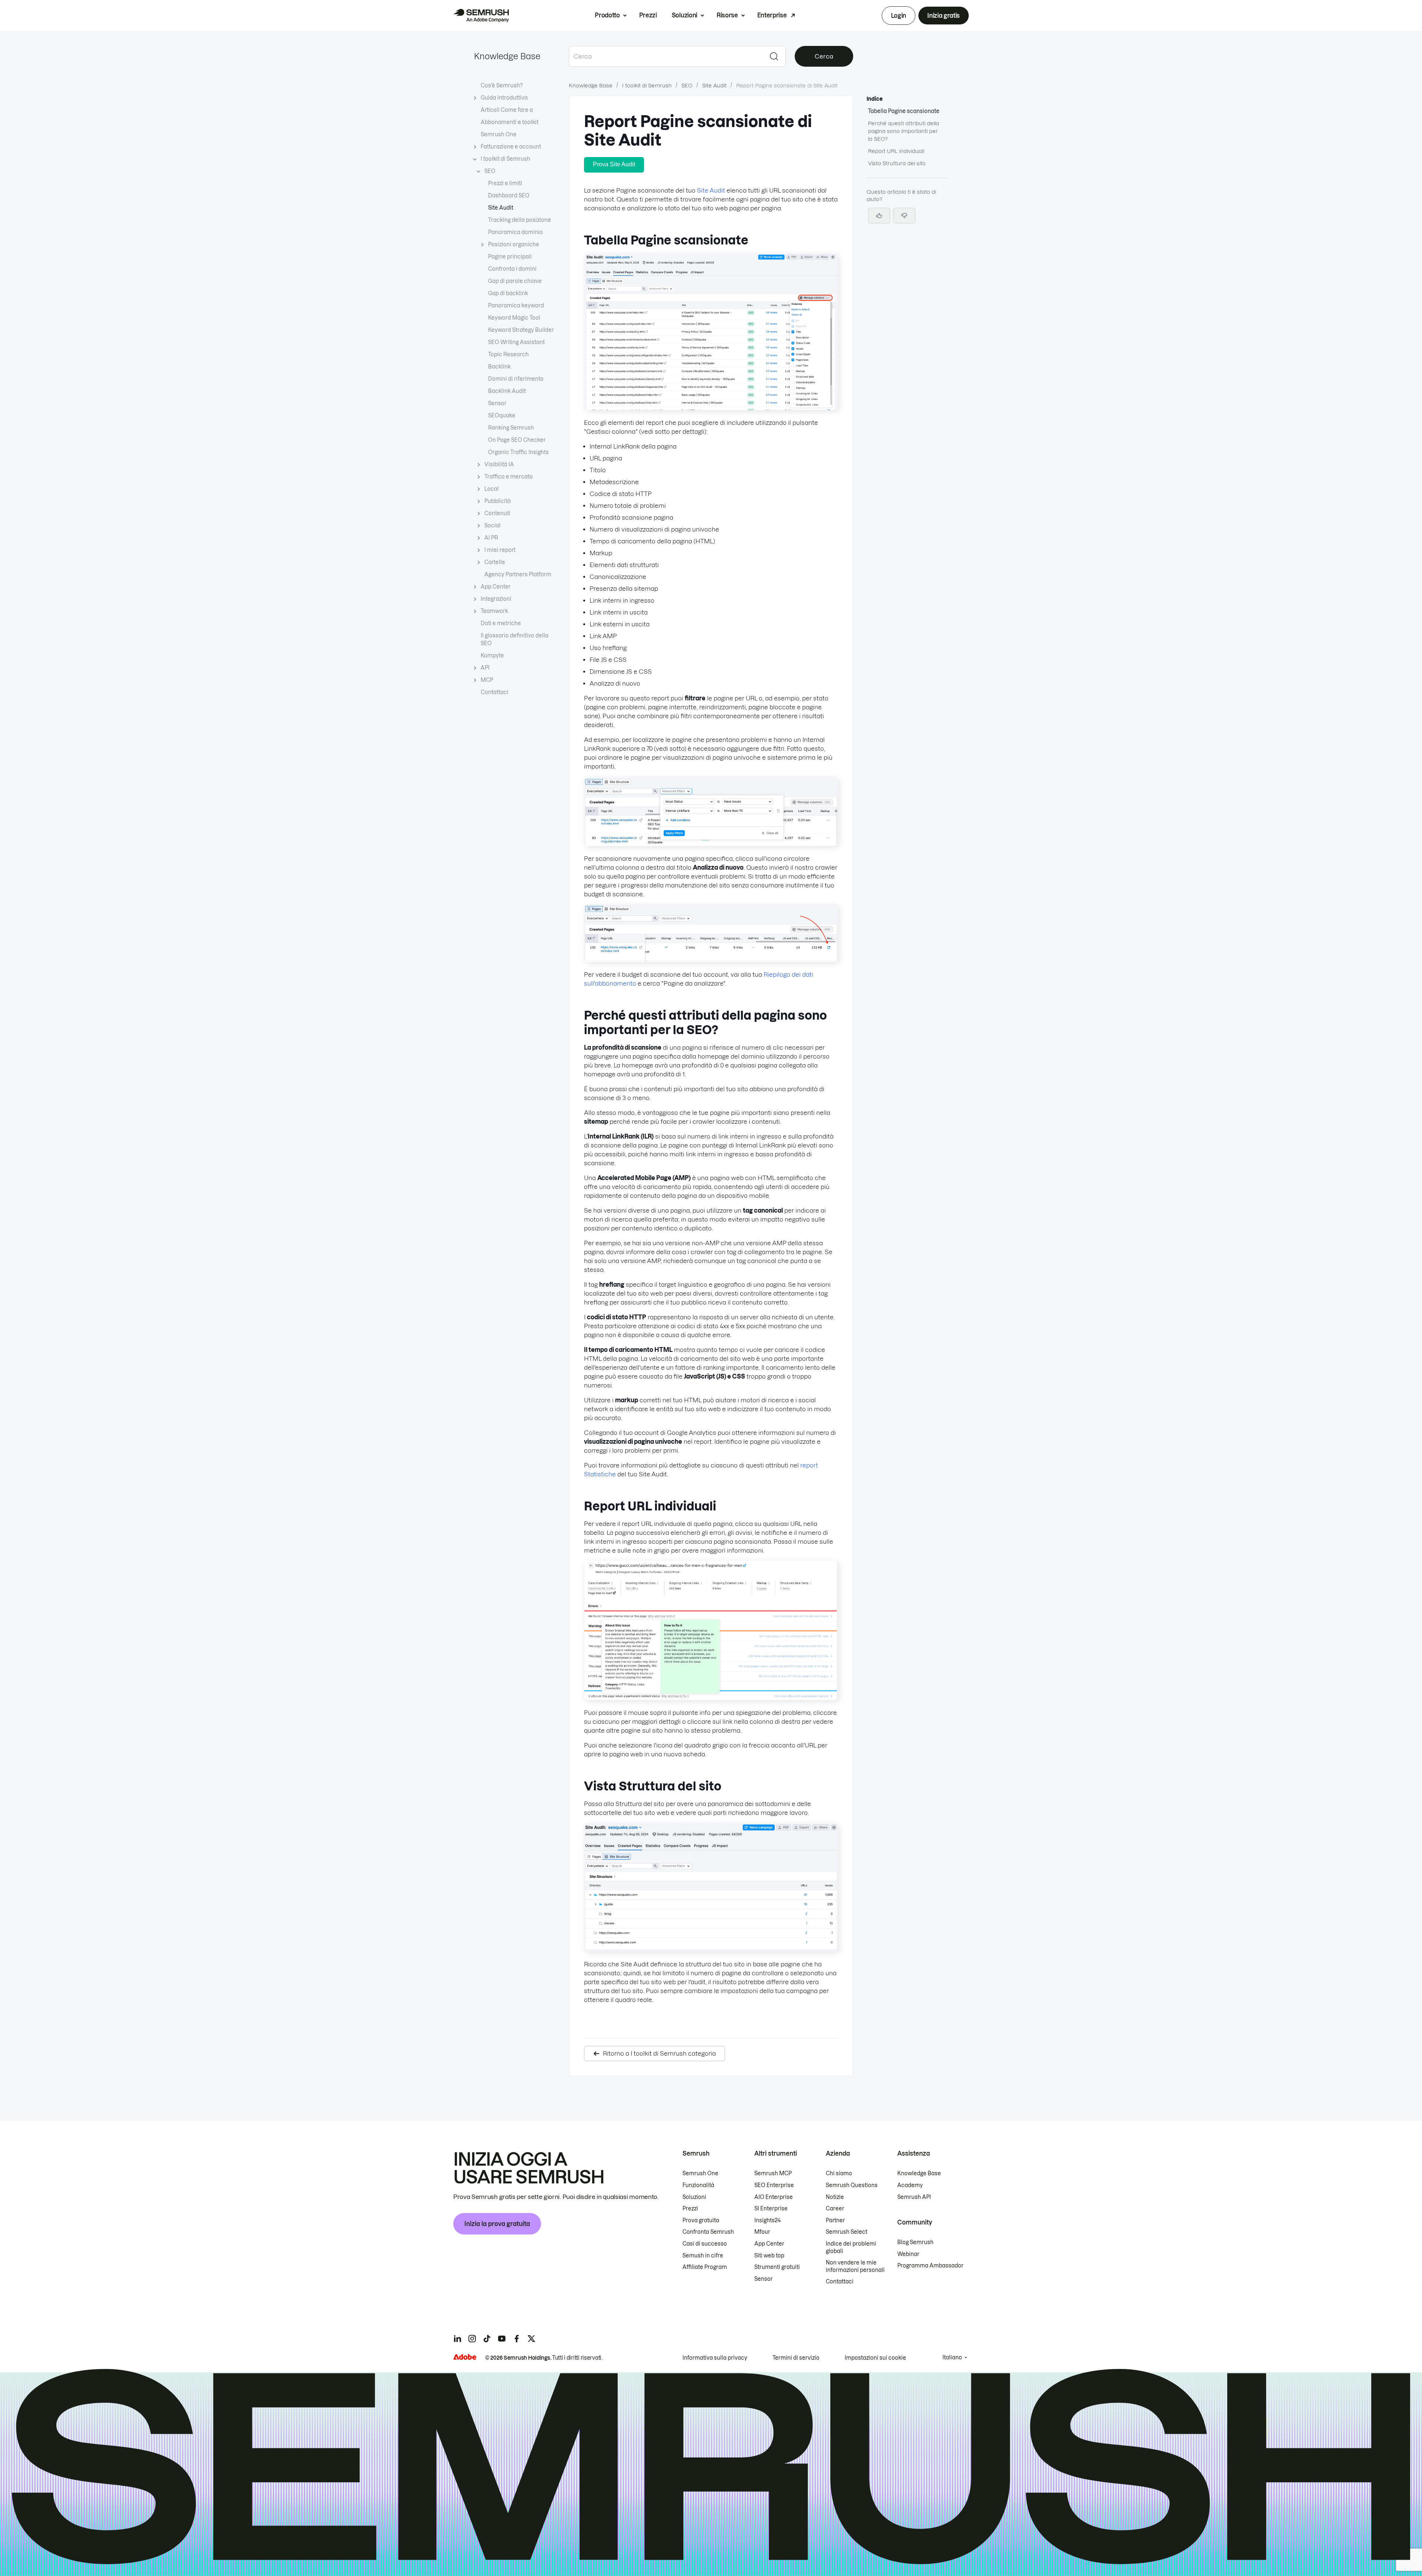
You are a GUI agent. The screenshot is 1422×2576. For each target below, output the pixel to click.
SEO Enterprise (774, 2185)
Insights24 (767, 2220)
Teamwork (494, 611)
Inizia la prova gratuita (497, 2224)
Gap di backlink (508, 293)
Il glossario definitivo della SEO (515, 639)
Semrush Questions (852, 2185)
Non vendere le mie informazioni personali (855, 2266)
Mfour (762, 2232)
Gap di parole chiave (515, 281)
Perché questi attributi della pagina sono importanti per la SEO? (904, 131)
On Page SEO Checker (517, 440)
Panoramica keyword (516, 306)
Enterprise (772, 15)
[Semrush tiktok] (487, 2339)
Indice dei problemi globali (851, 2247)
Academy (910, 2185)
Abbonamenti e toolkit (510, 122)
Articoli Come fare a (507, 110)
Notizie (835, 2197)
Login (899, 16)
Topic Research (508, 354)
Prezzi (648, 15)
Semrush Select (847, 2232)
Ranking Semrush (511, 428)
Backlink (499, 367)
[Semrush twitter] (531, 2339)
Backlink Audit (507, 391)
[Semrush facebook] (517, 2339)
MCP (487, 680)
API (485, 668)
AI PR (491, 538)
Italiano (952, 2357)
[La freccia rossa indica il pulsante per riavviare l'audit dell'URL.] (711, 960)
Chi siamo (839, 2173)
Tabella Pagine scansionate (904, 111)
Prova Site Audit (614, 164)
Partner (835, 2220)
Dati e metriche (501, 623)
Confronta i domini (512, 269)
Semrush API (914, 2197)
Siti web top (769, 2256)
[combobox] (666, 56)
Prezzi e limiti (505, 183)
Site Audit (501, 208)
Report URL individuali (896, 151)
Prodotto (607, 15)
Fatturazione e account (511, 147)
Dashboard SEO (509, 196)
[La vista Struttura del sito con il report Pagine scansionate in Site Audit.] (711, 1949)
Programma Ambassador (930, 2266)
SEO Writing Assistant (516, 342)
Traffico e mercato (509, 477)
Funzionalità (698, 2185)
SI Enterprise (771, 2209)
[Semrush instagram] (472, 2339)
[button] (904, 216)
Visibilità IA (499, 464)
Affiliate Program (705, 2267)
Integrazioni (496, 599)
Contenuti (497, 513)
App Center (496, 587)
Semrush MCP (773, 2173)
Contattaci (495, 692)
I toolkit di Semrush (505, 159)
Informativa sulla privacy (715, 2358)
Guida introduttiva (504, 98)
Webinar (908, 2254)
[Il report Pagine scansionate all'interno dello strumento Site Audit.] (711, 408)
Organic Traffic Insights (518, 452)
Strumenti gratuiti (777, 2267)
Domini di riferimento (516, 379)
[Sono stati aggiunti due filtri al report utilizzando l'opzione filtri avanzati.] (711, 844)
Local (492, 489)
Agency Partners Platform (518, 574)
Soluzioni (685, 15)
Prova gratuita (701, 2220)
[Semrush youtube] (502, 2339)
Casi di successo (705, 2244)
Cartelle (495, 562)
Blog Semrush (915, 2242)
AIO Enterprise (774, 2197)
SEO (490, 171)
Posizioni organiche (514, 244)
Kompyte (492, 656)
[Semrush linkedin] (457, 2339)
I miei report (500, 550)
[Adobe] (465, 2357)
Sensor (497, 403)
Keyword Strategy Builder (521, 330)
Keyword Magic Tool (514, 318)
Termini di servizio (796, 2358)
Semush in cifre (703, 2256)
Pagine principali (510, 257)
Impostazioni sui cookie (875, 2358)
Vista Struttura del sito (897, 163)
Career (835, 2209)
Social (493, 526)
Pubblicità (498, 501)
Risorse (727, 15)
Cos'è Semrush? (502, 86)
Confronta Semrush (708, 2232)
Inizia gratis (944, 16)
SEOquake (502, 416)
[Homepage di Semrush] (481, 16)
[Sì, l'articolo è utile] (879, 216)
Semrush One (499, 134)
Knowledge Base (507, 56)
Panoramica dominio (515, 232)
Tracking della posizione (520, 220)
